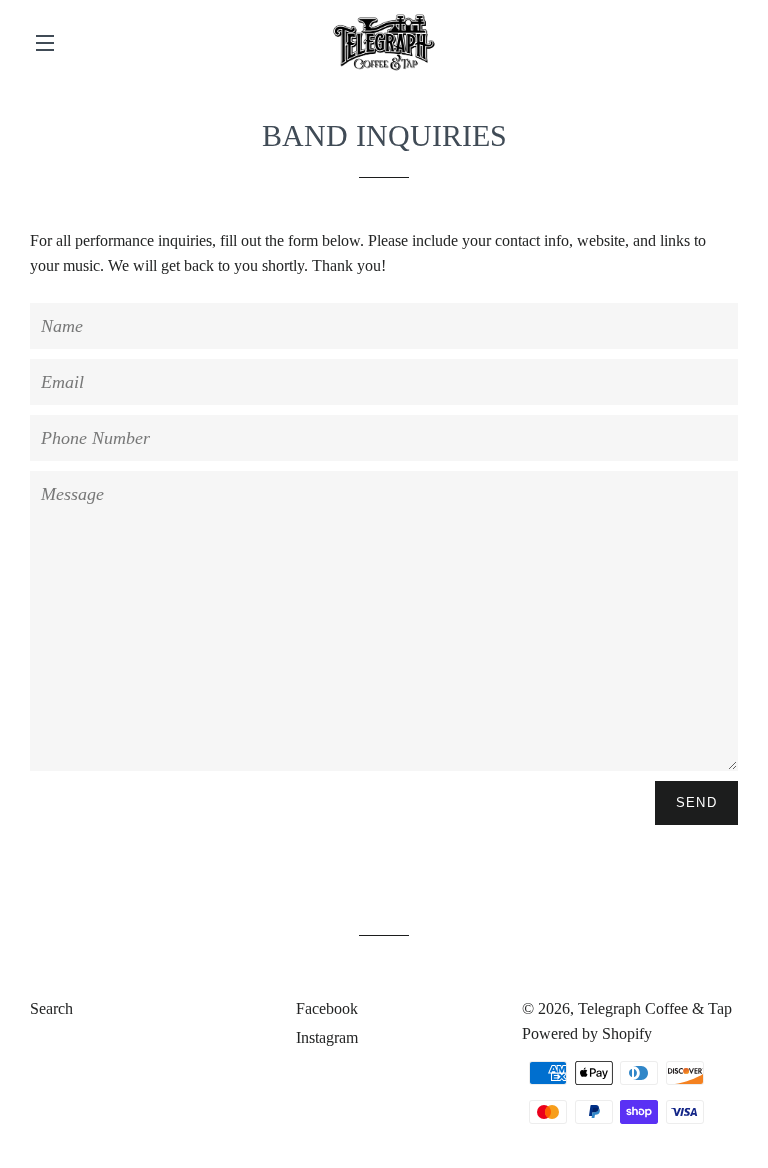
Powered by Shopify (587, 1033)
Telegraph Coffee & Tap (655, 1008)
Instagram (325, 1037)
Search (51, 1008)
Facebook (325, 1008)
